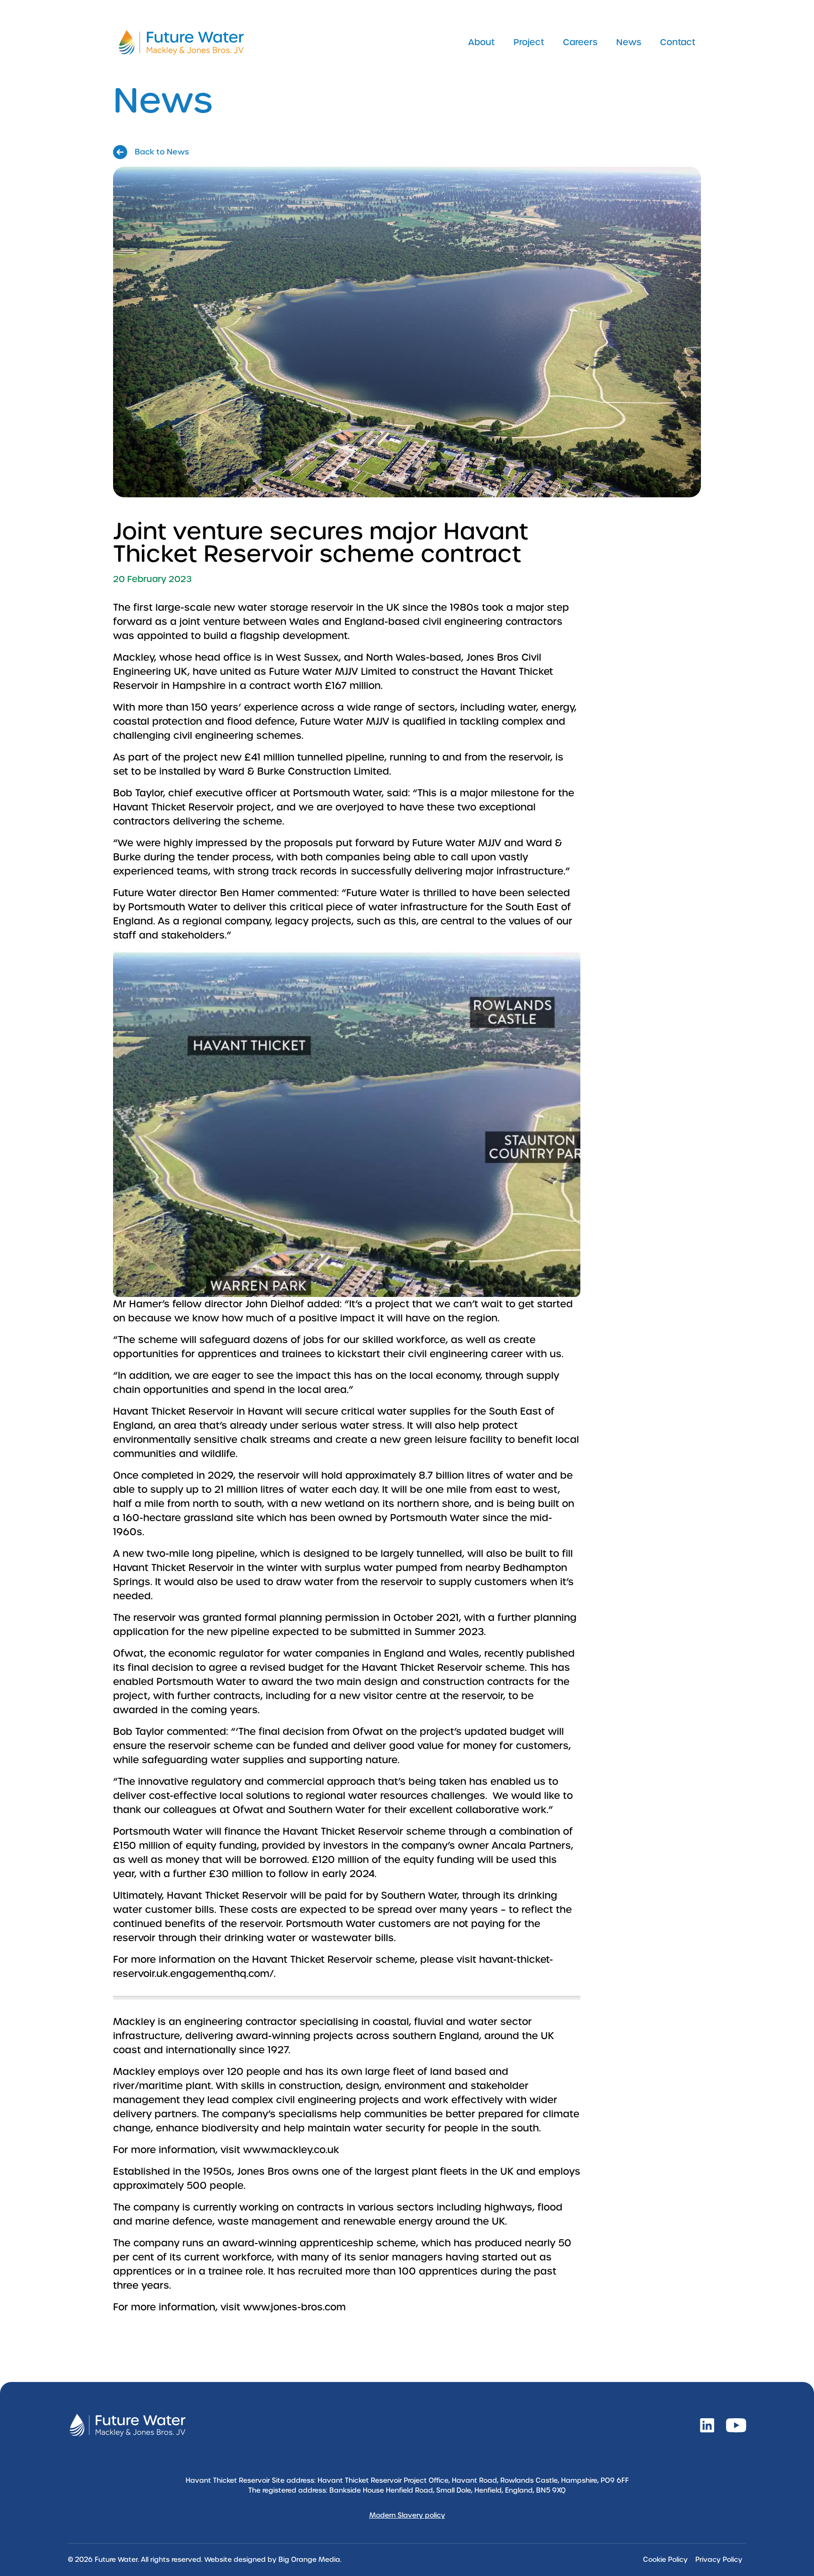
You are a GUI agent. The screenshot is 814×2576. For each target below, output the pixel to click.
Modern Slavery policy (407, 2515)
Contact (678, 42)
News (629, 42)
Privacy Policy (719, 2560)
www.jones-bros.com (294, 2307)
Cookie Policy (665, 2560)
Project (529, 42)
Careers (580, 42)
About (481, 42)
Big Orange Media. (310, 2560)
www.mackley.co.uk (291, 2150)
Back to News (162, 152)
